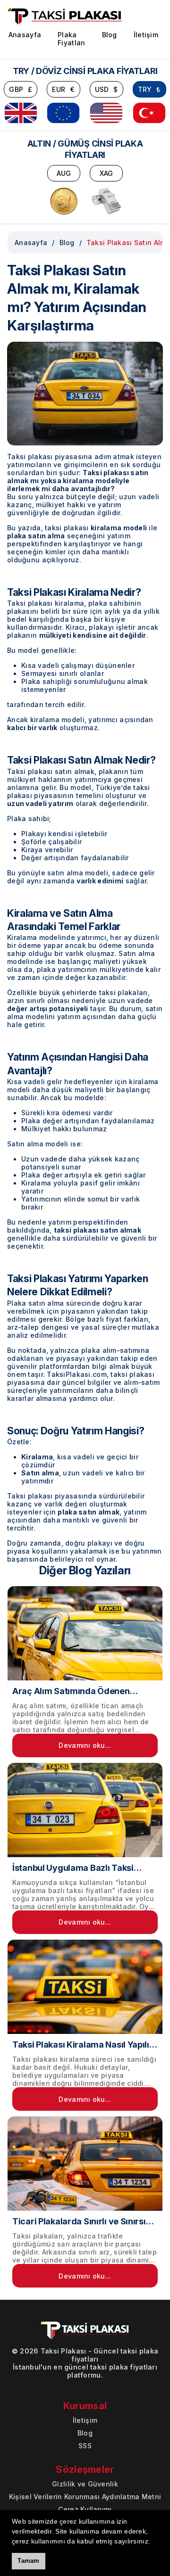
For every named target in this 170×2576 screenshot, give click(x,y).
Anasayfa (25, 35)
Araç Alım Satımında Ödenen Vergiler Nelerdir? (71, 1691)
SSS (85, 2446)
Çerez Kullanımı (85, 2509)
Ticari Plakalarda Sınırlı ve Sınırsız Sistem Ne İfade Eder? (81, 2222)
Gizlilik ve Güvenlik (85, 2484)
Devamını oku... (85, 1745)
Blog (110, 35)
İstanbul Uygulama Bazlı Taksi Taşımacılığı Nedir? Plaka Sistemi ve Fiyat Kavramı (80, 1868)
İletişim (146, 35)
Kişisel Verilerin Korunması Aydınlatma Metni (85, 2497)
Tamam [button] (28, 2561)
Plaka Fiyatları (72, 39)
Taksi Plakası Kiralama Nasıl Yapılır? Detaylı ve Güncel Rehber (85, 2045)
